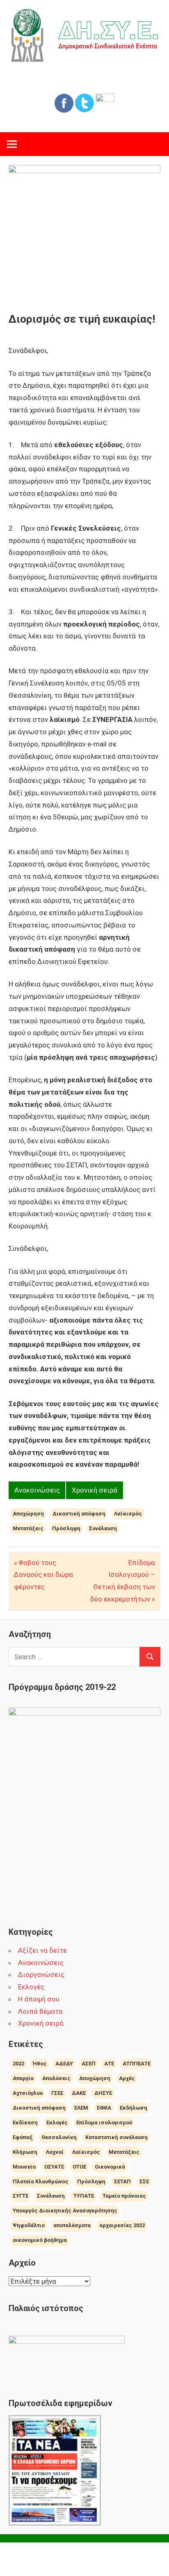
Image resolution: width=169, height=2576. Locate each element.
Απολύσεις (56, 2078)
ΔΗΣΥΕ (103, 2093)
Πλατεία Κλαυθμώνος (41, 2181)
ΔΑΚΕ (79, 2093)
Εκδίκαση (25, 2123)
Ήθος (40, 2064)
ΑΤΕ (109, 2064)
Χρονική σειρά (95, 1490)
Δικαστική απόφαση (79, 1514)
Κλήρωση (25, 2152)
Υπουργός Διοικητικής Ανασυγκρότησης (65, 2211)
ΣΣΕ (144, 2181)
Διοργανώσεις (41, 1974)
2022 (18, 2064)
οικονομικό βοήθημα (40, 2240)
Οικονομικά (110, 2167)
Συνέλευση (103, 1528)
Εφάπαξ (23, 2137)
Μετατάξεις (28, 1528)
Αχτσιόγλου (28, 2093)
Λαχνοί (55, 2152)
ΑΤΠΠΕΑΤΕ (137, 2064)
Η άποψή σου (39, 1999)
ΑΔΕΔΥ (64, 2064)
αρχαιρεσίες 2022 (122, 2225)
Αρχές (127, 2078)
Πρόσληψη (66, 1528)
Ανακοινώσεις (37, 1490)
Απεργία (23, 2078)
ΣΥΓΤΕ (21, 2196)
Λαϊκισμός (128, 1514)
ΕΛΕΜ (81, 2108)
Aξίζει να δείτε (42, 1950)
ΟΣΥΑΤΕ (54, 2167)
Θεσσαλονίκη (59, 2137)
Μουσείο (24, 2167)
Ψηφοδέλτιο (29, 2225)
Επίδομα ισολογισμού (104, 2123)
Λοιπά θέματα (40, 2011)
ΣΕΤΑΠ (122, 2181)
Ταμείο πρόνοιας (124, 2196)
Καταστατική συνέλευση (116, 2137)
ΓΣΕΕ (57, 2093)
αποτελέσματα (72, 2225)
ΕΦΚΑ (104, 2108)
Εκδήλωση (134, 2108)
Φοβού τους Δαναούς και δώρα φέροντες (43, 1575)
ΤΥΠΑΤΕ (84, 2196)
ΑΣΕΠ (89, 2064)
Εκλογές (31, 1987)
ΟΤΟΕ (79, 2167)
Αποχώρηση (28, 1514)
